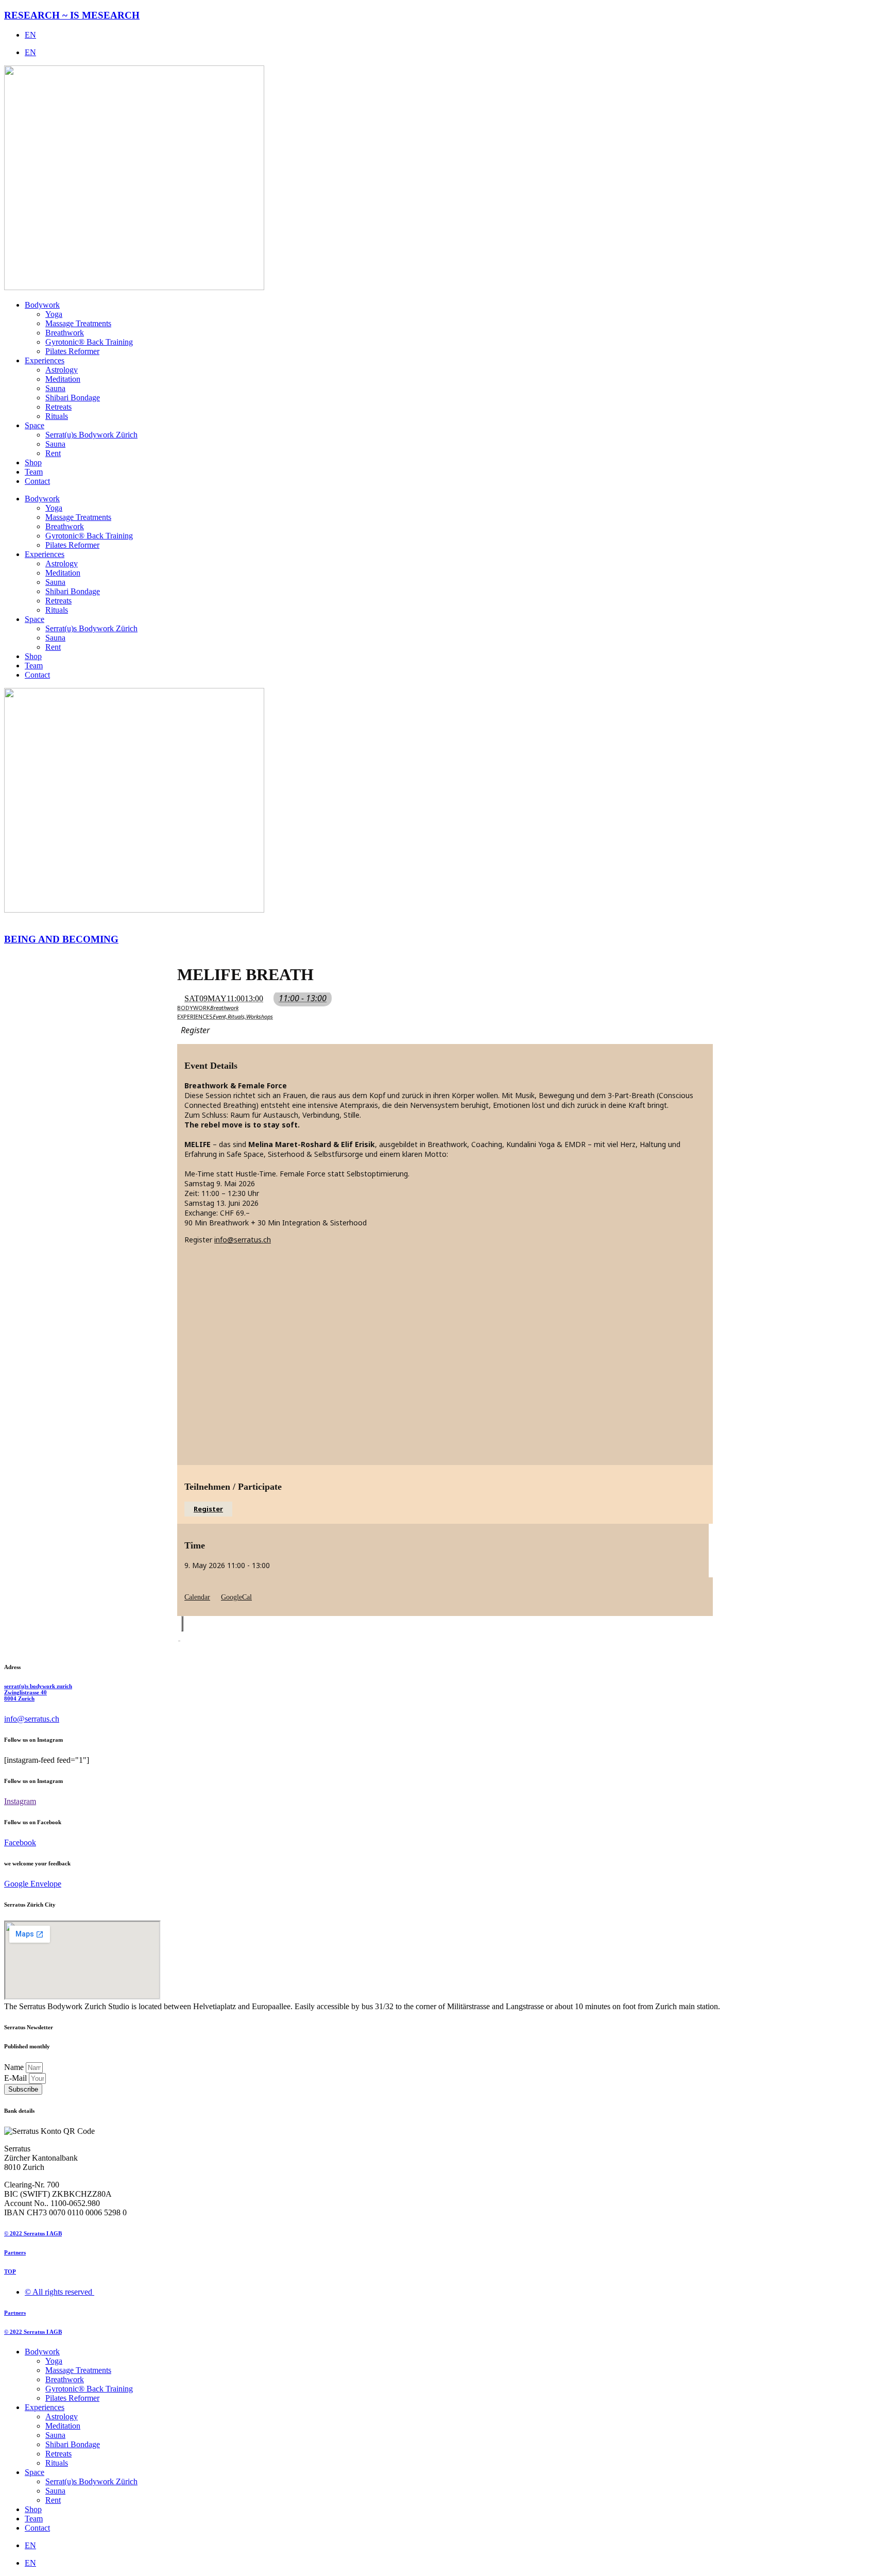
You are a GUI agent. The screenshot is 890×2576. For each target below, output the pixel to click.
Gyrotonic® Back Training (89, 342)
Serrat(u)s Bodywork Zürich (91, 435)
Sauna (55, 388)
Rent (53, 453)
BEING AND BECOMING (61, 939)
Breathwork (65, 333)
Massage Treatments (78, 323)
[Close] (182, 1624)
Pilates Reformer (72, 351)
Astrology (62, 370)
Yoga (54, 314)
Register (208, 1509)
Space (35, 425)
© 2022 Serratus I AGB (33, 2233)
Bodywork (42, 305)
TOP (10, 2271)
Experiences (45, 360)
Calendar (197, 1597)
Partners (15, 2252)
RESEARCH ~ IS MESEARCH (72, 15)
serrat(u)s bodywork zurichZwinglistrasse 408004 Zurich (38, 1692)
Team (34, 472)
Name (15, 2067)
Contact (37, 481)
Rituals (57, 416)
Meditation (63, 379)
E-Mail (16, 2078)
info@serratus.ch (243, 1240)
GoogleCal (236, 1597)
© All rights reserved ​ (59, 2292)
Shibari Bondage (73, 398)
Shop (33, 462)
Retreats (58, 407)
